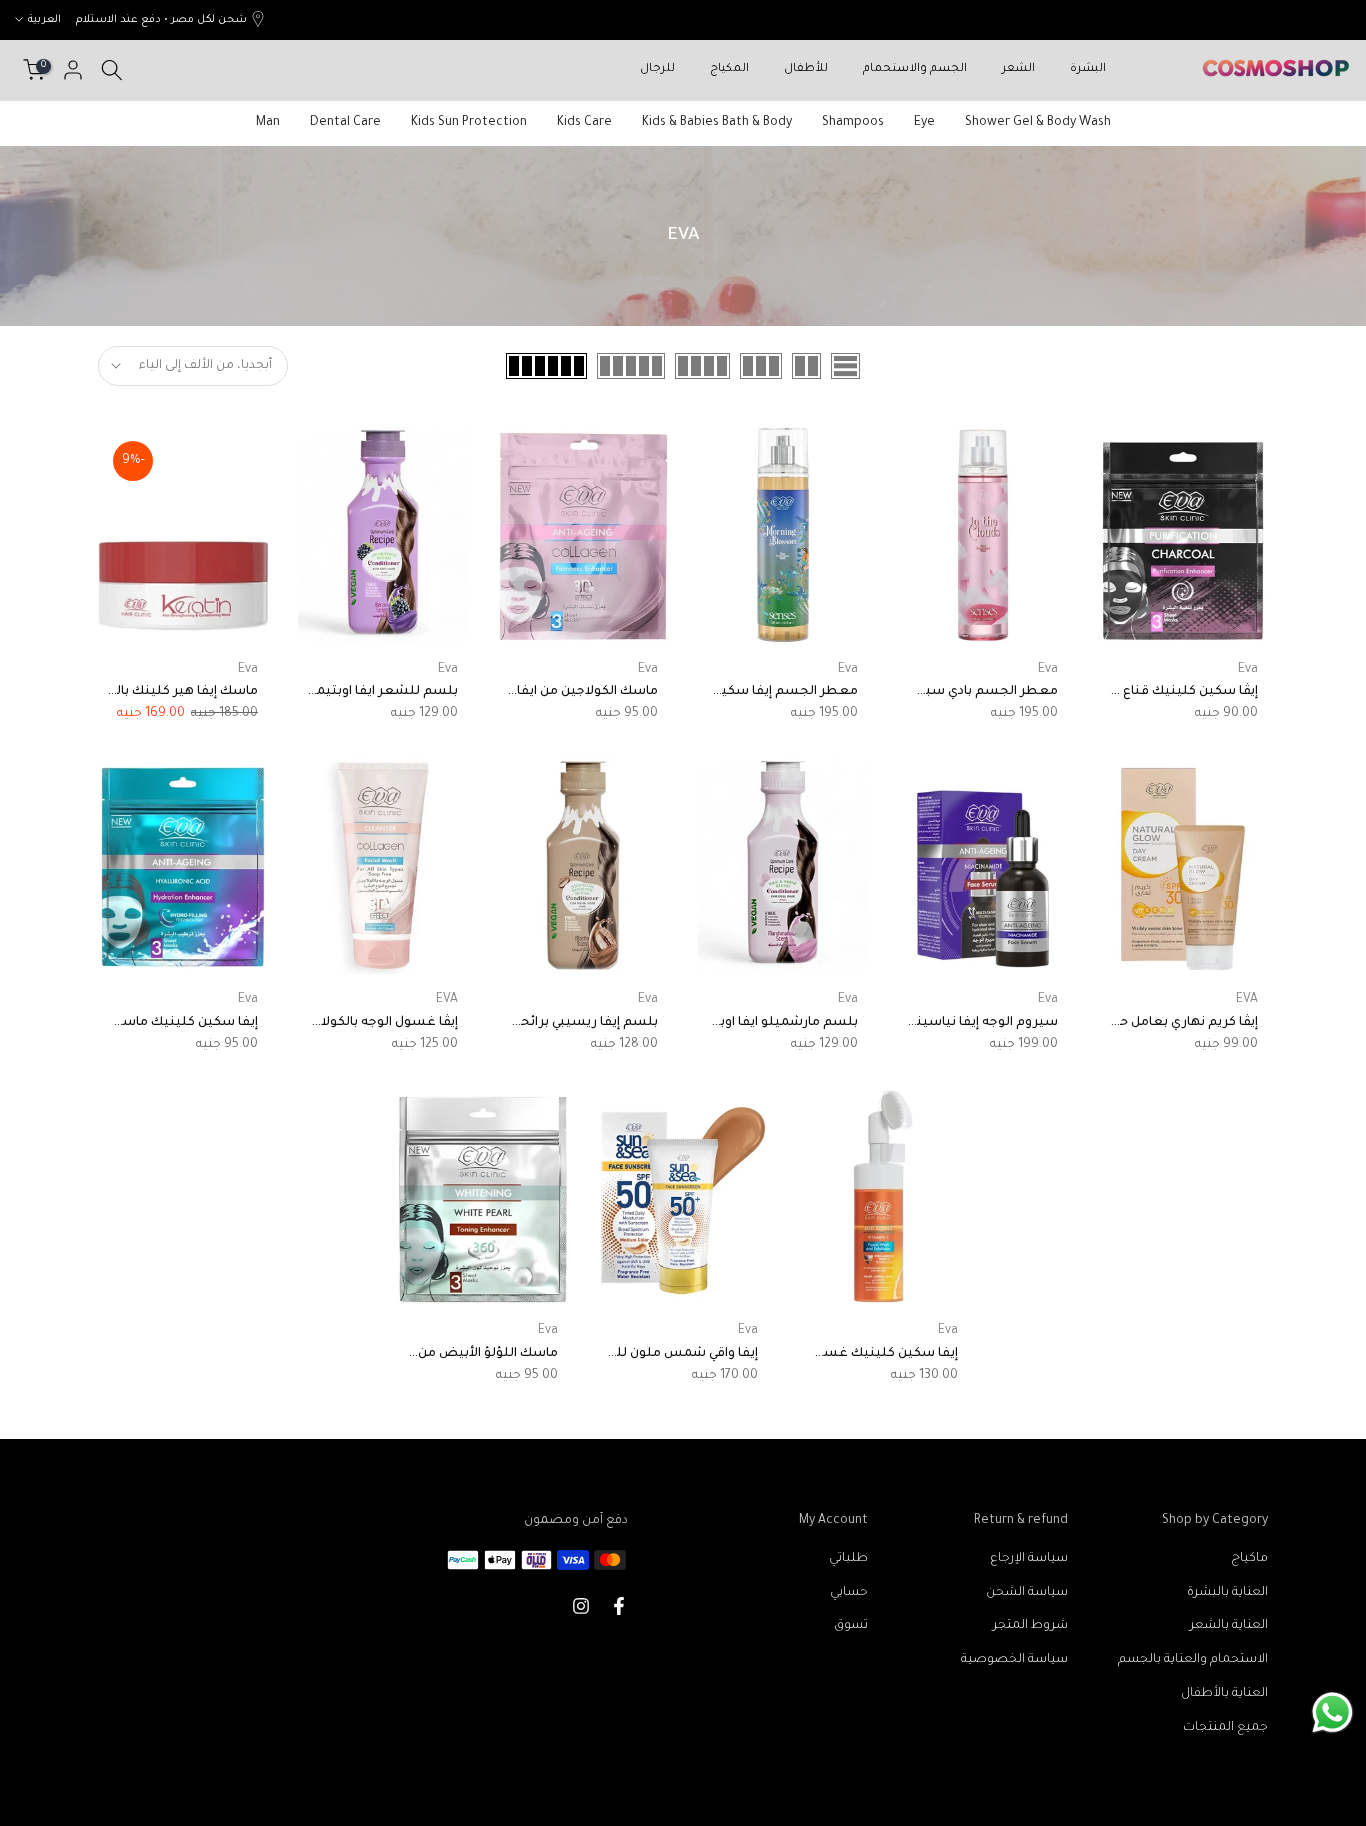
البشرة (1088, 69)
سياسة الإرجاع (1029, 1559)
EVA (1247, 1000)
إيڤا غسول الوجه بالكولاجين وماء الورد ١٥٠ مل (329, 1023)
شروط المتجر (1030, 1626)
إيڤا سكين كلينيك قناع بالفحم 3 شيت (1146, 692)
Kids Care (584, 123)
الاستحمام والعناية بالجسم (1193, 1660)
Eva (1248, 670)
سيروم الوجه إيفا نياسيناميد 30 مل (955, 1023)
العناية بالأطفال (1224, 1694)
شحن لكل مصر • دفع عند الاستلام (161, 20)
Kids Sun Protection (469, 123)
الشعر (1018, 69)
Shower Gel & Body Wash (1038, 123)
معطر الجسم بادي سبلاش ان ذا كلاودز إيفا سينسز (910, 692)
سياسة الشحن (1027, 1593)
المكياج (729, 69)
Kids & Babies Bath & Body (717, 123)
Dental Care (345, 123)
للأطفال (806, 69)
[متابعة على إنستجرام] (581, 1606)
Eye (924, 123)
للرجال (657, 69)
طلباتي (848, 1559)
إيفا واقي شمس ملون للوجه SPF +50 (650, 1354)
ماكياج (1249, 1559)
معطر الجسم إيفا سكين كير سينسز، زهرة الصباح (711, 692)
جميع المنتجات (1225, 1728)
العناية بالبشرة (1227, 1593)
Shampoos (853, 123)
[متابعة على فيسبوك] (619, 1606)
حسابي (849, 1593)
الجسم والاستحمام (915, 69)
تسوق (851, 1626)
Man (268, 123)
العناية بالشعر (1229, 1626)
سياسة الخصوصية (1014, 1660)
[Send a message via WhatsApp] (1332, 1712)
